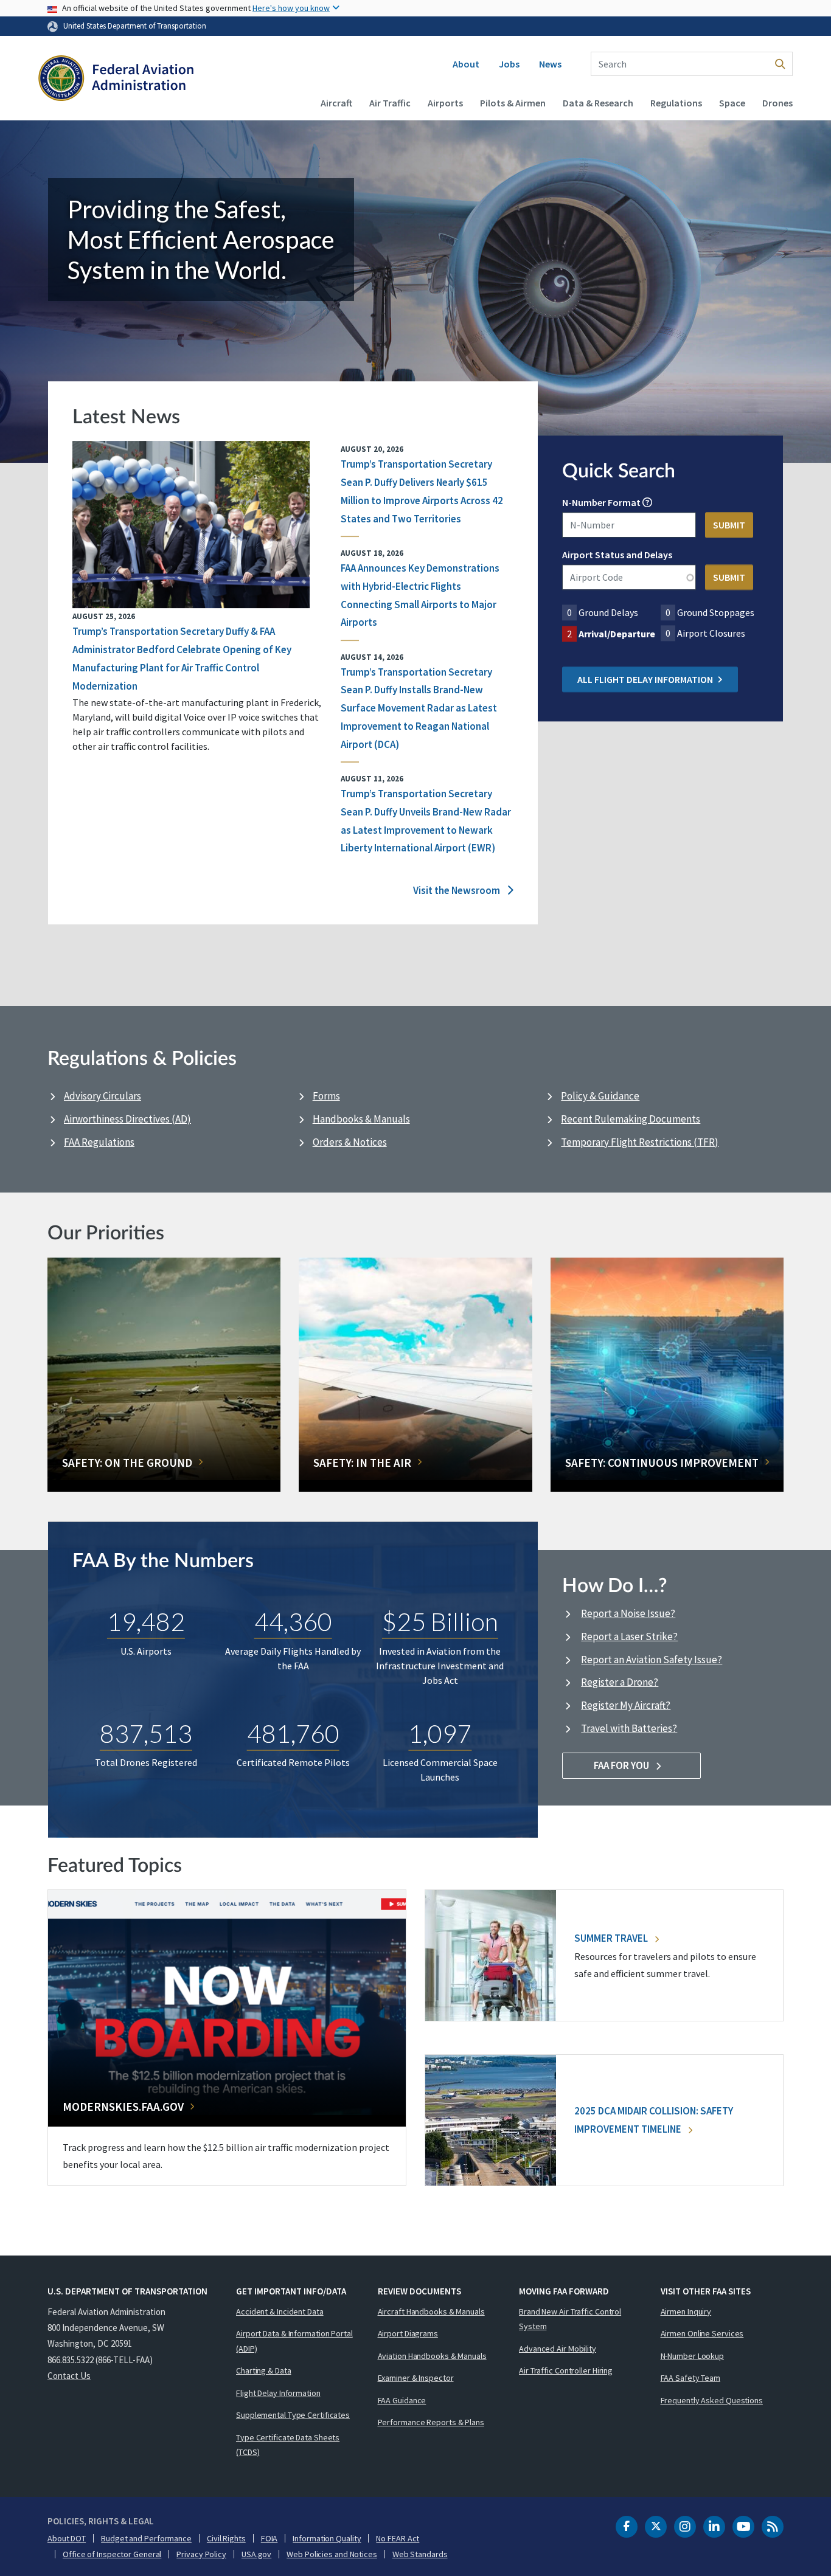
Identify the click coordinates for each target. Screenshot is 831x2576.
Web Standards (420, 2554)
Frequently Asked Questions (712, 2400)
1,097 (440, 1733)
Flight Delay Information (278, 2393)
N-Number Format (601, 503)
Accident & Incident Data (280, 2311)
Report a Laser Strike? (629, 1636)
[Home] (116, 80)
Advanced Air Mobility (558, 2349)
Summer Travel (612, 1938)
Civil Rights (226, 2538)
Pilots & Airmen (513, 103)
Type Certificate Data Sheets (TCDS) (288, 2445)
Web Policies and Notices (332, 2554)
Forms (326, 1096)
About (466, 64)
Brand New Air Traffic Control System (570, 2319)
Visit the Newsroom (457, 890)
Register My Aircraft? (626, 1705)
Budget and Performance (146, 2538)
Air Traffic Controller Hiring (566, 2370)
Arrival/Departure (617, 634)
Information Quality (327, 2538)
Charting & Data (264, 2370)
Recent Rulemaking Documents (631, 1119)
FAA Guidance (402, 2400)
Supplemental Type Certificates (293, 2415)
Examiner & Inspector (416, 2378)
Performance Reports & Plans (431, 2422)
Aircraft (336, 103)
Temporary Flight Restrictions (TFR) (640, 1142)
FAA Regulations (99, 1142)
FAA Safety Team (691, 2378)
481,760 (293, 1733)
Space (732, 103)
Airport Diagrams (408, 2333)
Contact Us (69, 2376)
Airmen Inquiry (686, 2311)
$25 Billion (440, 1621)
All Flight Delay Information (645, 680)
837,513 (146, 1733)
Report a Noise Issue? (628, 1613)
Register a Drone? (620, 1682)
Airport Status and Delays (617, 555)
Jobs (509, 64)
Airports (445, 103)
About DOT (67, 2538)
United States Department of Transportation (135, 26)
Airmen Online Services (702, 2333)
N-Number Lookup (693, 2356)
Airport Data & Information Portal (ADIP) (294, 2341)
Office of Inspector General (112, 2554)
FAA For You (622, 1765)
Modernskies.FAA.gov (123, 2107)
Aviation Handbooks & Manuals (432, 2356)
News (550, 64)
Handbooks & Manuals (361, 1119)
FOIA (269, 2538)
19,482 (146, 1621)
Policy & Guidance (600, 1096)
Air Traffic (390, 103)
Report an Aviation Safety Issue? (652, 1660)
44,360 (293, 1621)
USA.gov (256, 2554)
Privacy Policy (201, 2554)
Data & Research (598, 103)
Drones (777, 103)
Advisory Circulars (103, 1096)
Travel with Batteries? (629, 1728)
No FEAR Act (398, 2538)
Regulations (676, 103)
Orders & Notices (350, 1142)
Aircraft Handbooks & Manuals (431, 2311)
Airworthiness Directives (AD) (127, 1119)
